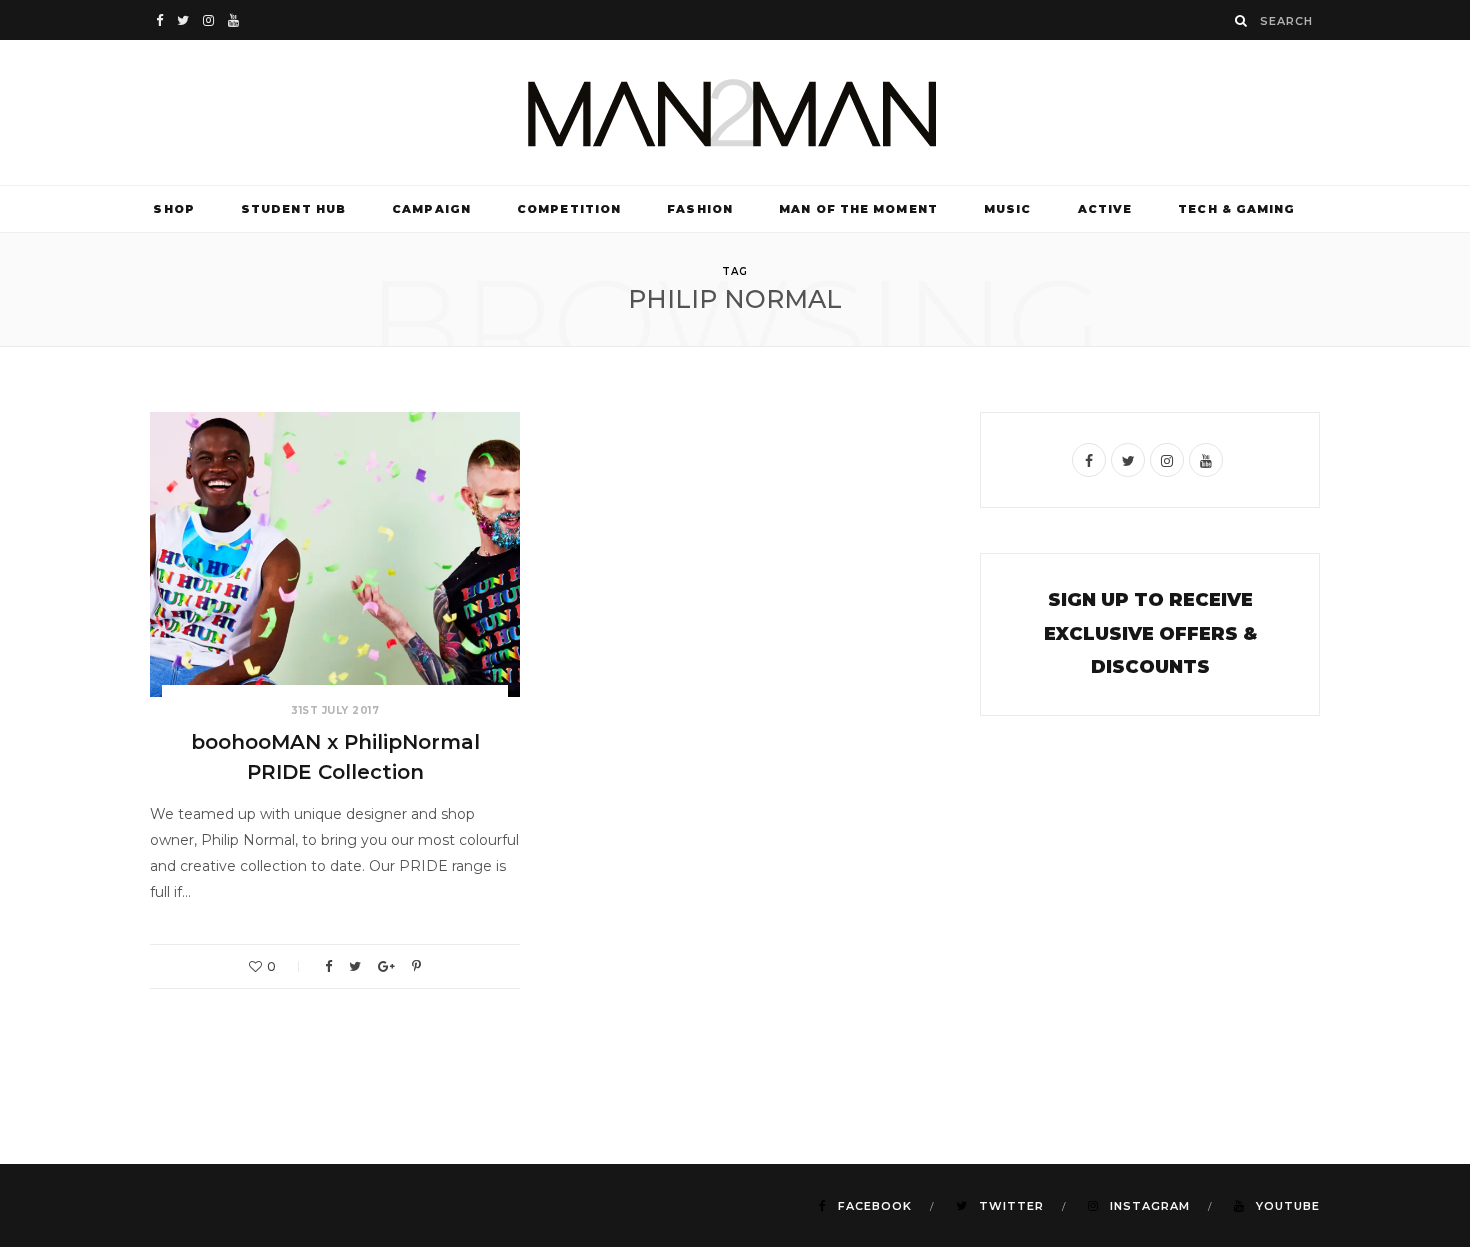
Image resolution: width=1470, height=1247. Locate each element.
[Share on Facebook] (328, 966)
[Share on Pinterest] (416, 966)
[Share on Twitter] (355, 966)
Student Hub (293, 209)
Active (1105, 209)
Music (1008, 209)
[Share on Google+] (386, 966)
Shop (173, 209)
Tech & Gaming (1236, 209)
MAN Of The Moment (858, 209)
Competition (569, 209)
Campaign (431, 209)
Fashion (700, 209)
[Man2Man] (735, 112)
